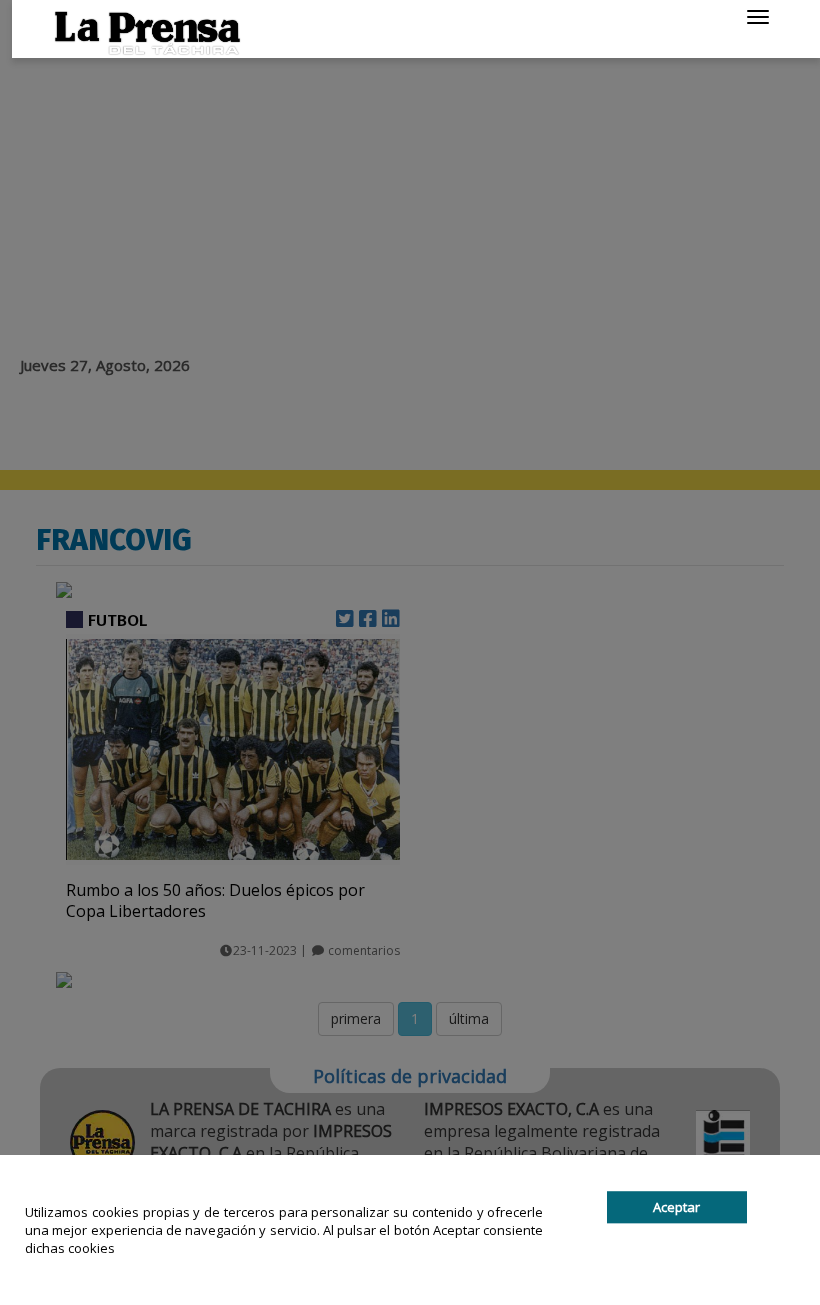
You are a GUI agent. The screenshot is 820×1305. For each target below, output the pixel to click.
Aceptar (676, 1207)
